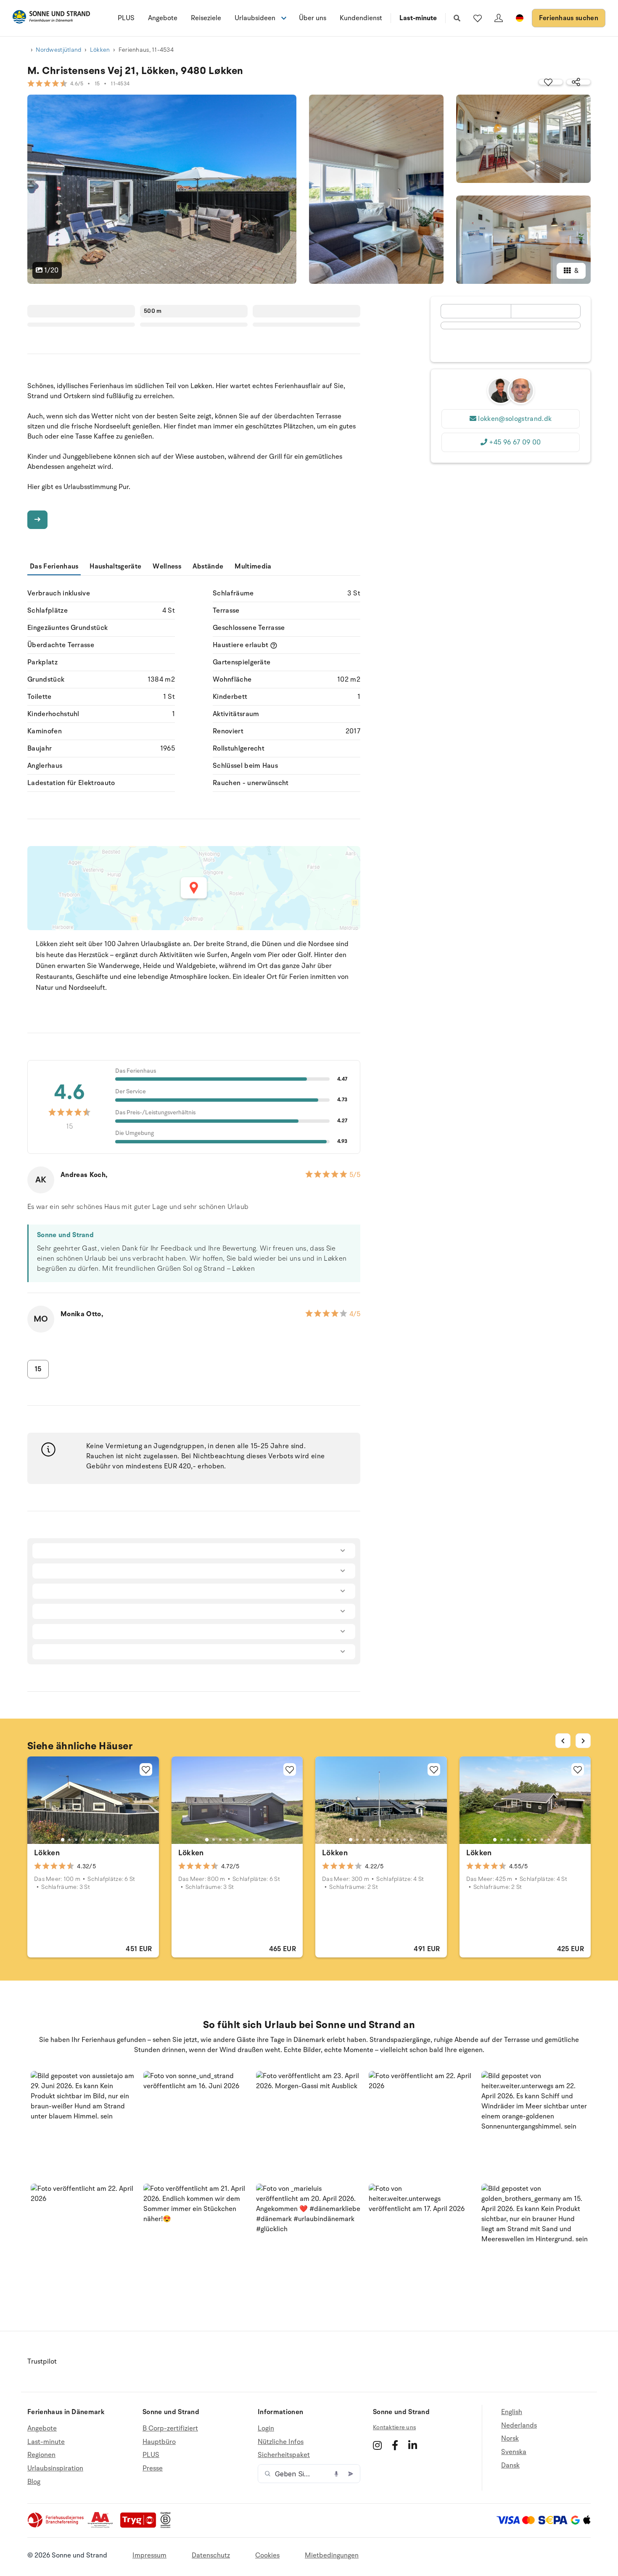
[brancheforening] (56, 2526)
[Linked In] (413, 2445)
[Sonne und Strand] (51, 18)
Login (266, 2429)
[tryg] (140, 2526)
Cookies (267, 2555)
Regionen (41, 2455)
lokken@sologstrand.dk (515, 419)
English (512, 2412)
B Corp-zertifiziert (170, 2429)
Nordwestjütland (58, 50)
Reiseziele (206, 18)
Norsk (510, 2438)
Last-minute (418, 18)
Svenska (514, 2452)
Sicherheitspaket (284, 2455)
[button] (84, 2124)
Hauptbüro (159, 2442)
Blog (34, 2482)
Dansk (510, 2465)
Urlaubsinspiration (55, 2468)
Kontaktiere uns (394, 2427)
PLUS (126, 18)
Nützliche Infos (281, 2442)
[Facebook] (395, 2445)
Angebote (163, 18)
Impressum (149, 2555)
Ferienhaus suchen (569, 18)
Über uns (313, 18)
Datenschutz (211, 2555)
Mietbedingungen (332, 2555)
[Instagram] (377, 2445)
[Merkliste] (478, 18)
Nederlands (519, 2425)
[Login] (499, 18)
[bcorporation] (168, 2526)
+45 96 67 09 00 (515, 442)
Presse (153, 2468)
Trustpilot (42, 2362)
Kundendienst (361, 18)
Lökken (100, 50)
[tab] (63, 1840)
